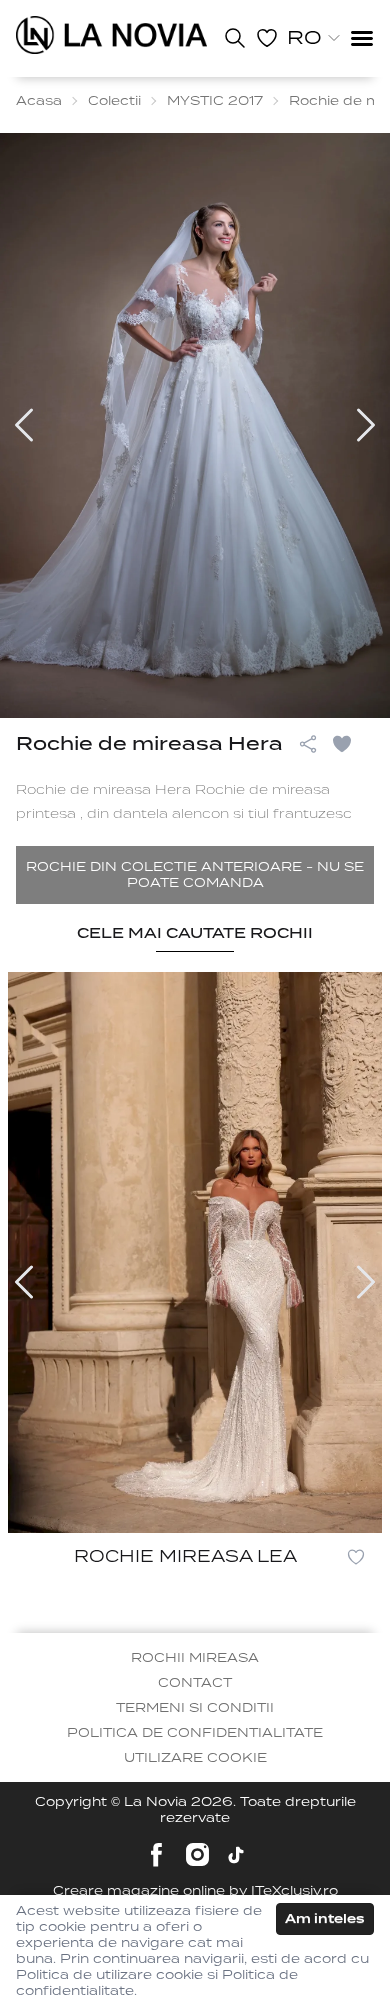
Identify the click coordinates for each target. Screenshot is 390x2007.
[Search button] (235, 38)
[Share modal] (308, 744)
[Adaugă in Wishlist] (352, 744)
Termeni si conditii (195, 1707)
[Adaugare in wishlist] (356, 1557)
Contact (195, 1682)
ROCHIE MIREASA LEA (185, 1556)
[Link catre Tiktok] (236, 1855)
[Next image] (366, 425)
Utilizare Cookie (195, 1757)
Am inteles (325, 1918)
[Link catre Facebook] (156, 1854)
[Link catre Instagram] (197, 1854)
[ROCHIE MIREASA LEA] (195, 1252)
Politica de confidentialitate (195, 1732)
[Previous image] (24, 425)
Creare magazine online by (195, 1890)
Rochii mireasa (195, 1657)
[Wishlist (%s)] (267, 38)
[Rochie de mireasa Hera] (111, 35)
